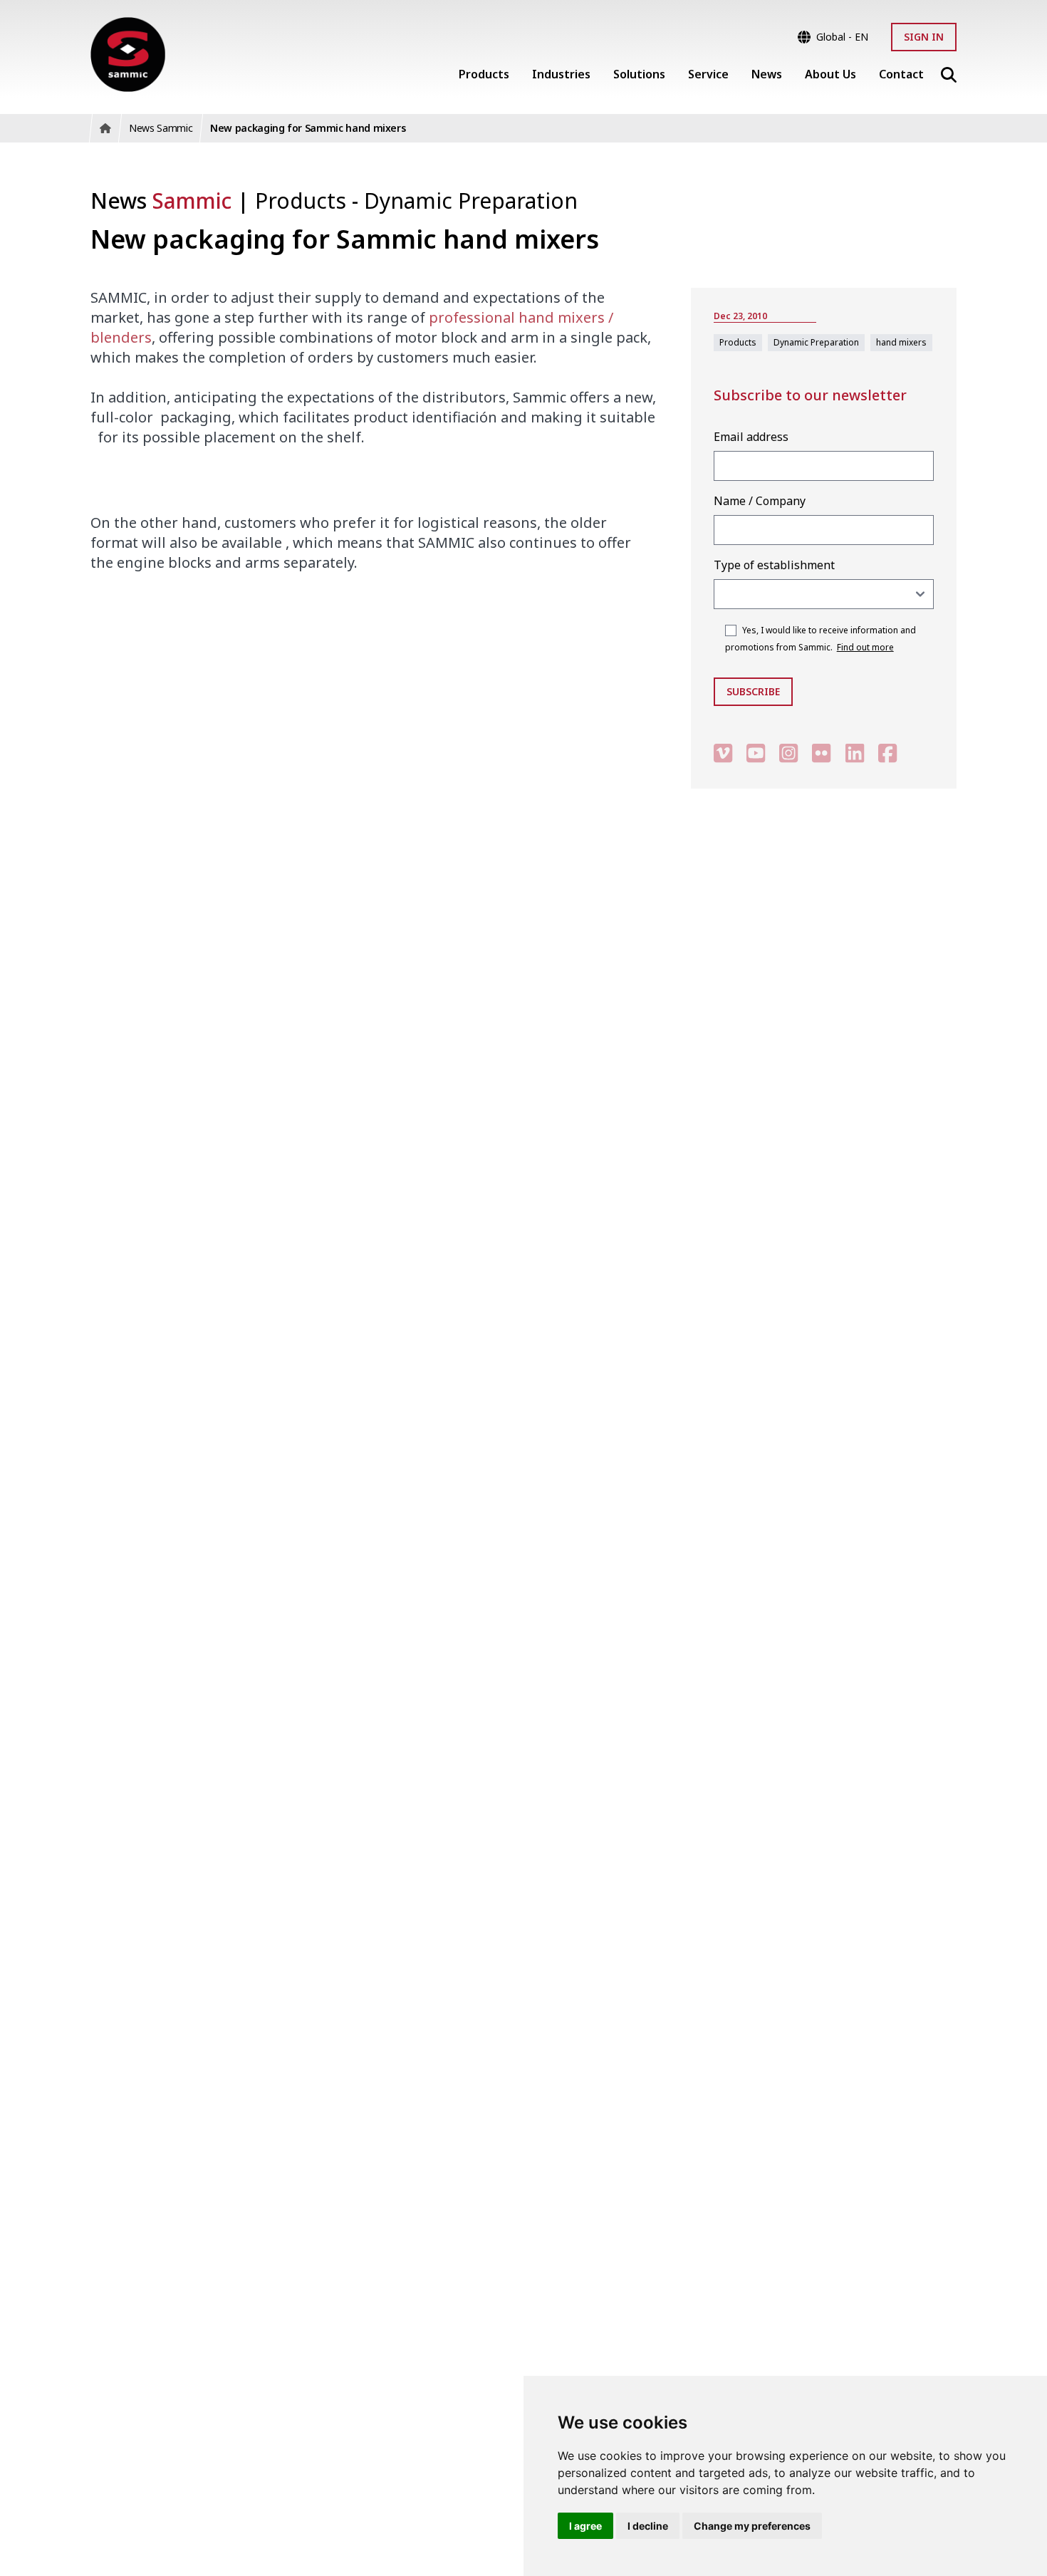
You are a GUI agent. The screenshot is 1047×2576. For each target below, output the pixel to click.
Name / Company (760, 501)
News (161, 201)
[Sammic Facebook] (887, 753)
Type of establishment (774, 565)
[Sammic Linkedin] (855, 753)
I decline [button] (648, 2526)
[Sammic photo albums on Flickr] (821, 753)
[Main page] (128, 54)
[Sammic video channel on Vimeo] (723, 753)
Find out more (865, 647)
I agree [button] (585, 2526)
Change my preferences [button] (752, 2526)
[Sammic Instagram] (788, 753)
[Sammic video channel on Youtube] (756, 753)
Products (303, 201)
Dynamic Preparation (471, 201)
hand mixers (901, 342)
